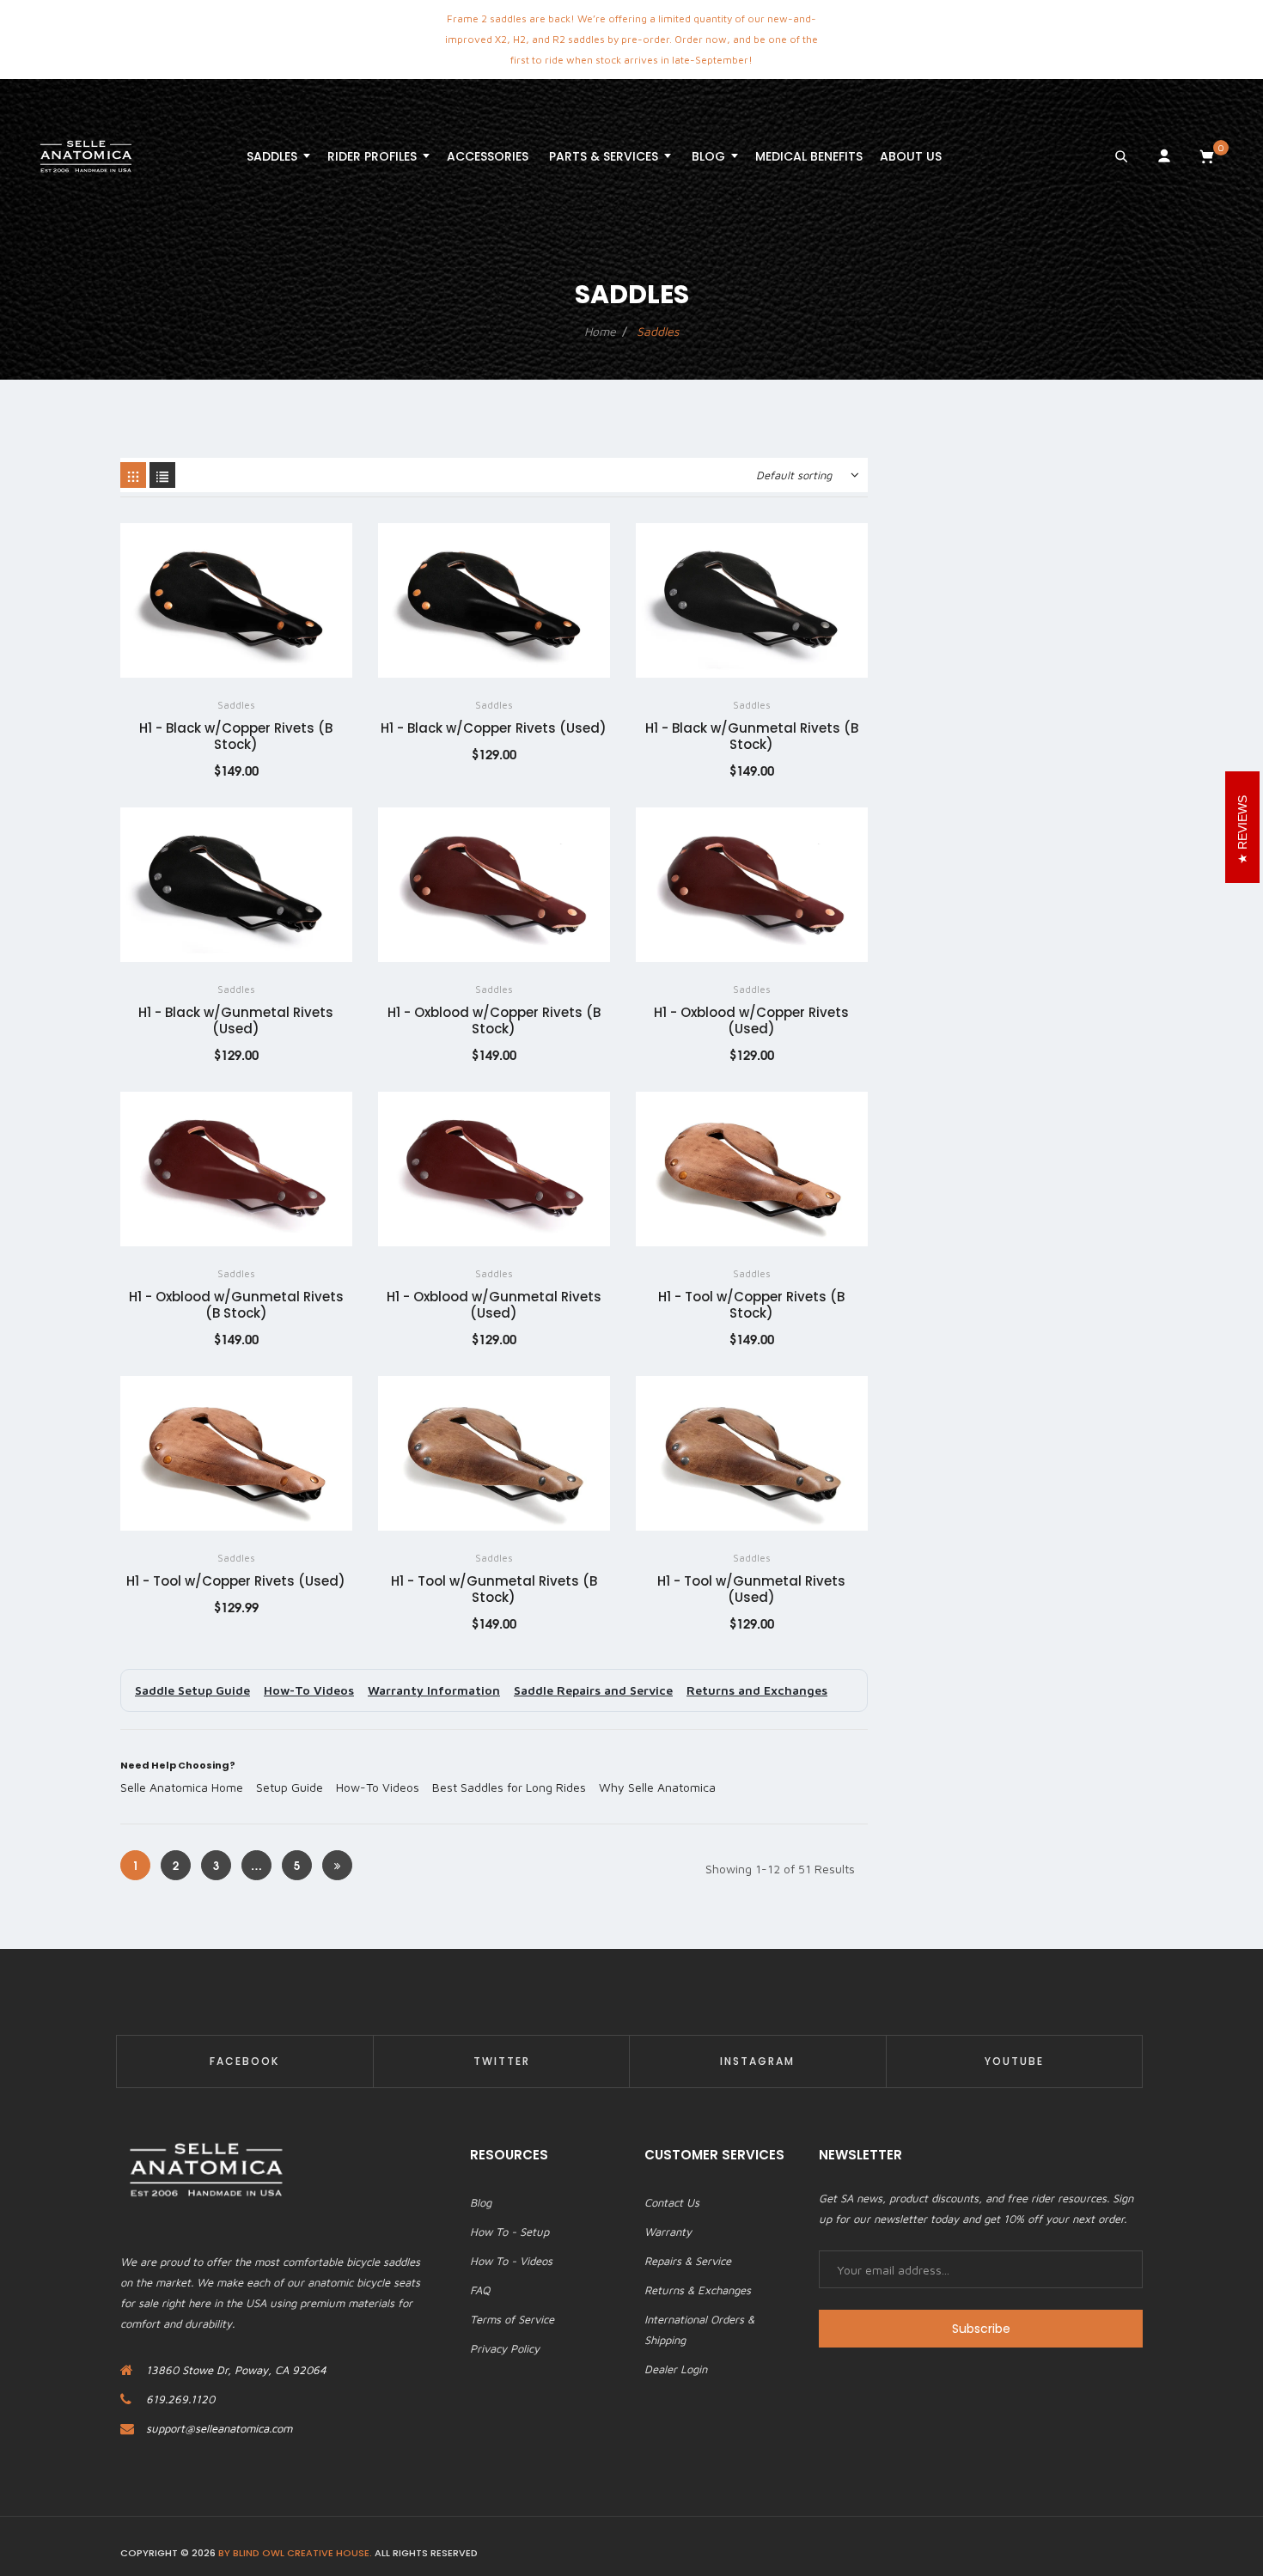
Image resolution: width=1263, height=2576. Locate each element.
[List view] (162, 475)
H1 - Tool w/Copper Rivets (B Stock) (751, 1305)
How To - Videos (511, 2261)
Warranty (668, 2232)
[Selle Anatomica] (86, 156)
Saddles (236, 705)
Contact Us (672, 2202)
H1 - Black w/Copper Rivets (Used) (494, 728)
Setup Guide (290, 1787)
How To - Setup (509, 2232)
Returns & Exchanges (698, 2290)
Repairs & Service (688, 2261)
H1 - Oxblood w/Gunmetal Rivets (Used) (494, 1305)
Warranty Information (434, 1690)
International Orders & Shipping (699, 2329)
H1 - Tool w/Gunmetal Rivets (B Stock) (494, 1589)
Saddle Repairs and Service (593, 1690)
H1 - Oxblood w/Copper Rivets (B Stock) (494, 1020)
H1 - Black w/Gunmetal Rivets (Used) (236, 1020)
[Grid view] (133, 475)
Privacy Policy (505, 2348)
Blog (481, 2202)
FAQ (480, 2290)
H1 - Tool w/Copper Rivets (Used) (236, 1581)
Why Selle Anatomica (657, 1787)
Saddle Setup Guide (192, 1690)
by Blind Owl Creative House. (295, 2553)
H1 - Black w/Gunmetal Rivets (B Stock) (752, 736)
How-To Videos (309, 1690)
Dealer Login (676, 2369)
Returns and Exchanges (757, 1690)
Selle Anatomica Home (182, 1787)
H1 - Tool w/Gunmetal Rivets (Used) (751, 1589)
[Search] (1121, 156)
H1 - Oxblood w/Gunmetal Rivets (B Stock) (236, 1305)
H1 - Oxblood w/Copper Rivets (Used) (751, 1020)
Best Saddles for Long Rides (509, 1787)
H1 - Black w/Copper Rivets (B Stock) (236, 736)
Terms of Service (512, 2319)
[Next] (337, 1865)
